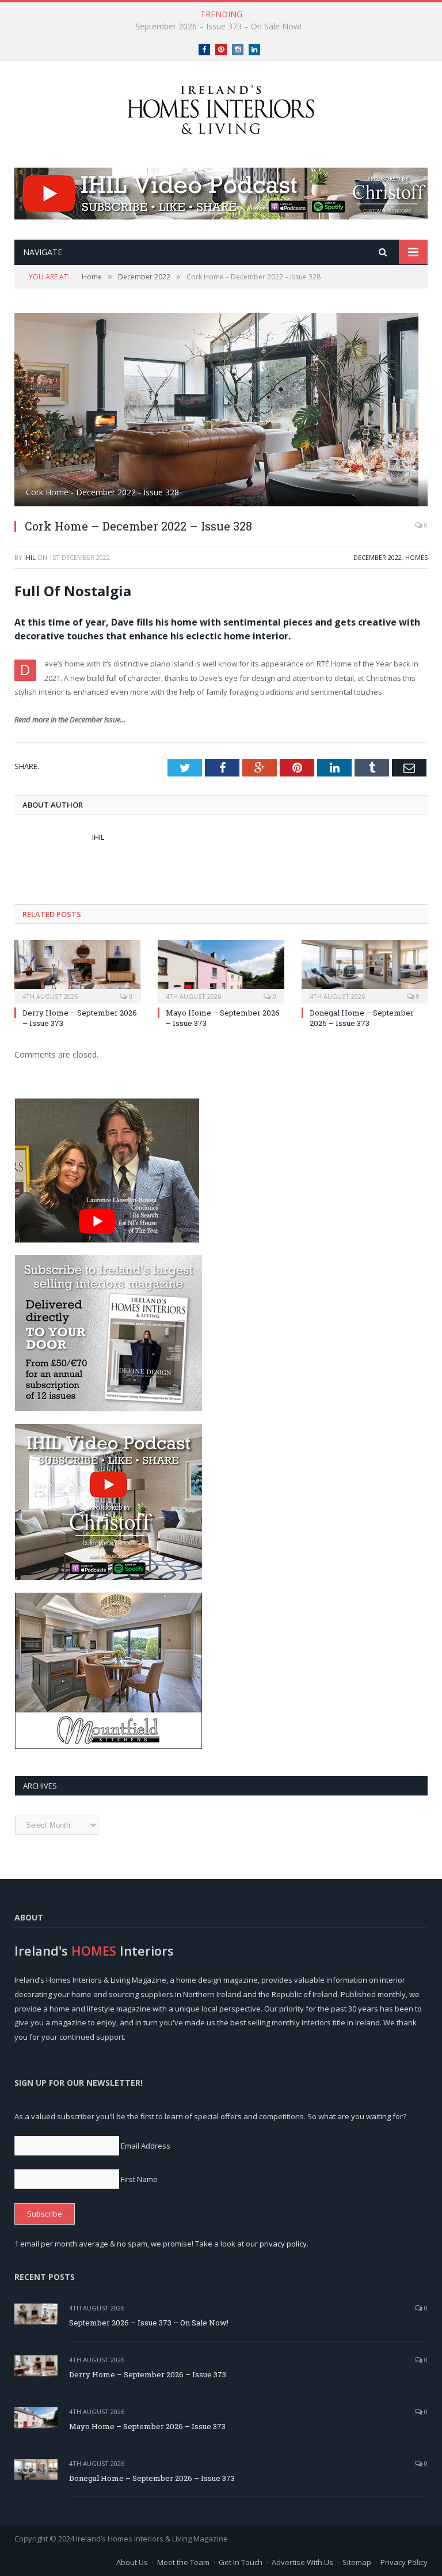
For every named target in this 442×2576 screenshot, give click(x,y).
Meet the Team (183, 2562)
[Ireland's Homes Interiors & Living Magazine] (221, 107)
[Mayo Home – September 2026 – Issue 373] (221, 970)
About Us (132, 2562)
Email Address (146, 2146)
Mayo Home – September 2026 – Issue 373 (147, 2426)
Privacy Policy (404, 2562)
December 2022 (378, 557)
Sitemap (357, 2562)
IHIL (30, 557)
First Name (139, 2179)
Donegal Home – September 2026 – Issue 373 (362, 1018)
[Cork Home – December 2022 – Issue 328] (221, 411)
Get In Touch (241, 2562)
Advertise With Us (302, 2562)
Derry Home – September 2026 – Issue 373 (218, 26)
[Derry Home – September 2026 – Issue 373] (77, 970)
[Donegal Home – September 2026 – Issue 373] (365, 970)
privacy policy (283, 2244)
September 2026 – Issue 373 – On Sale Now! (149, 2323)
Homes (416, 557)
